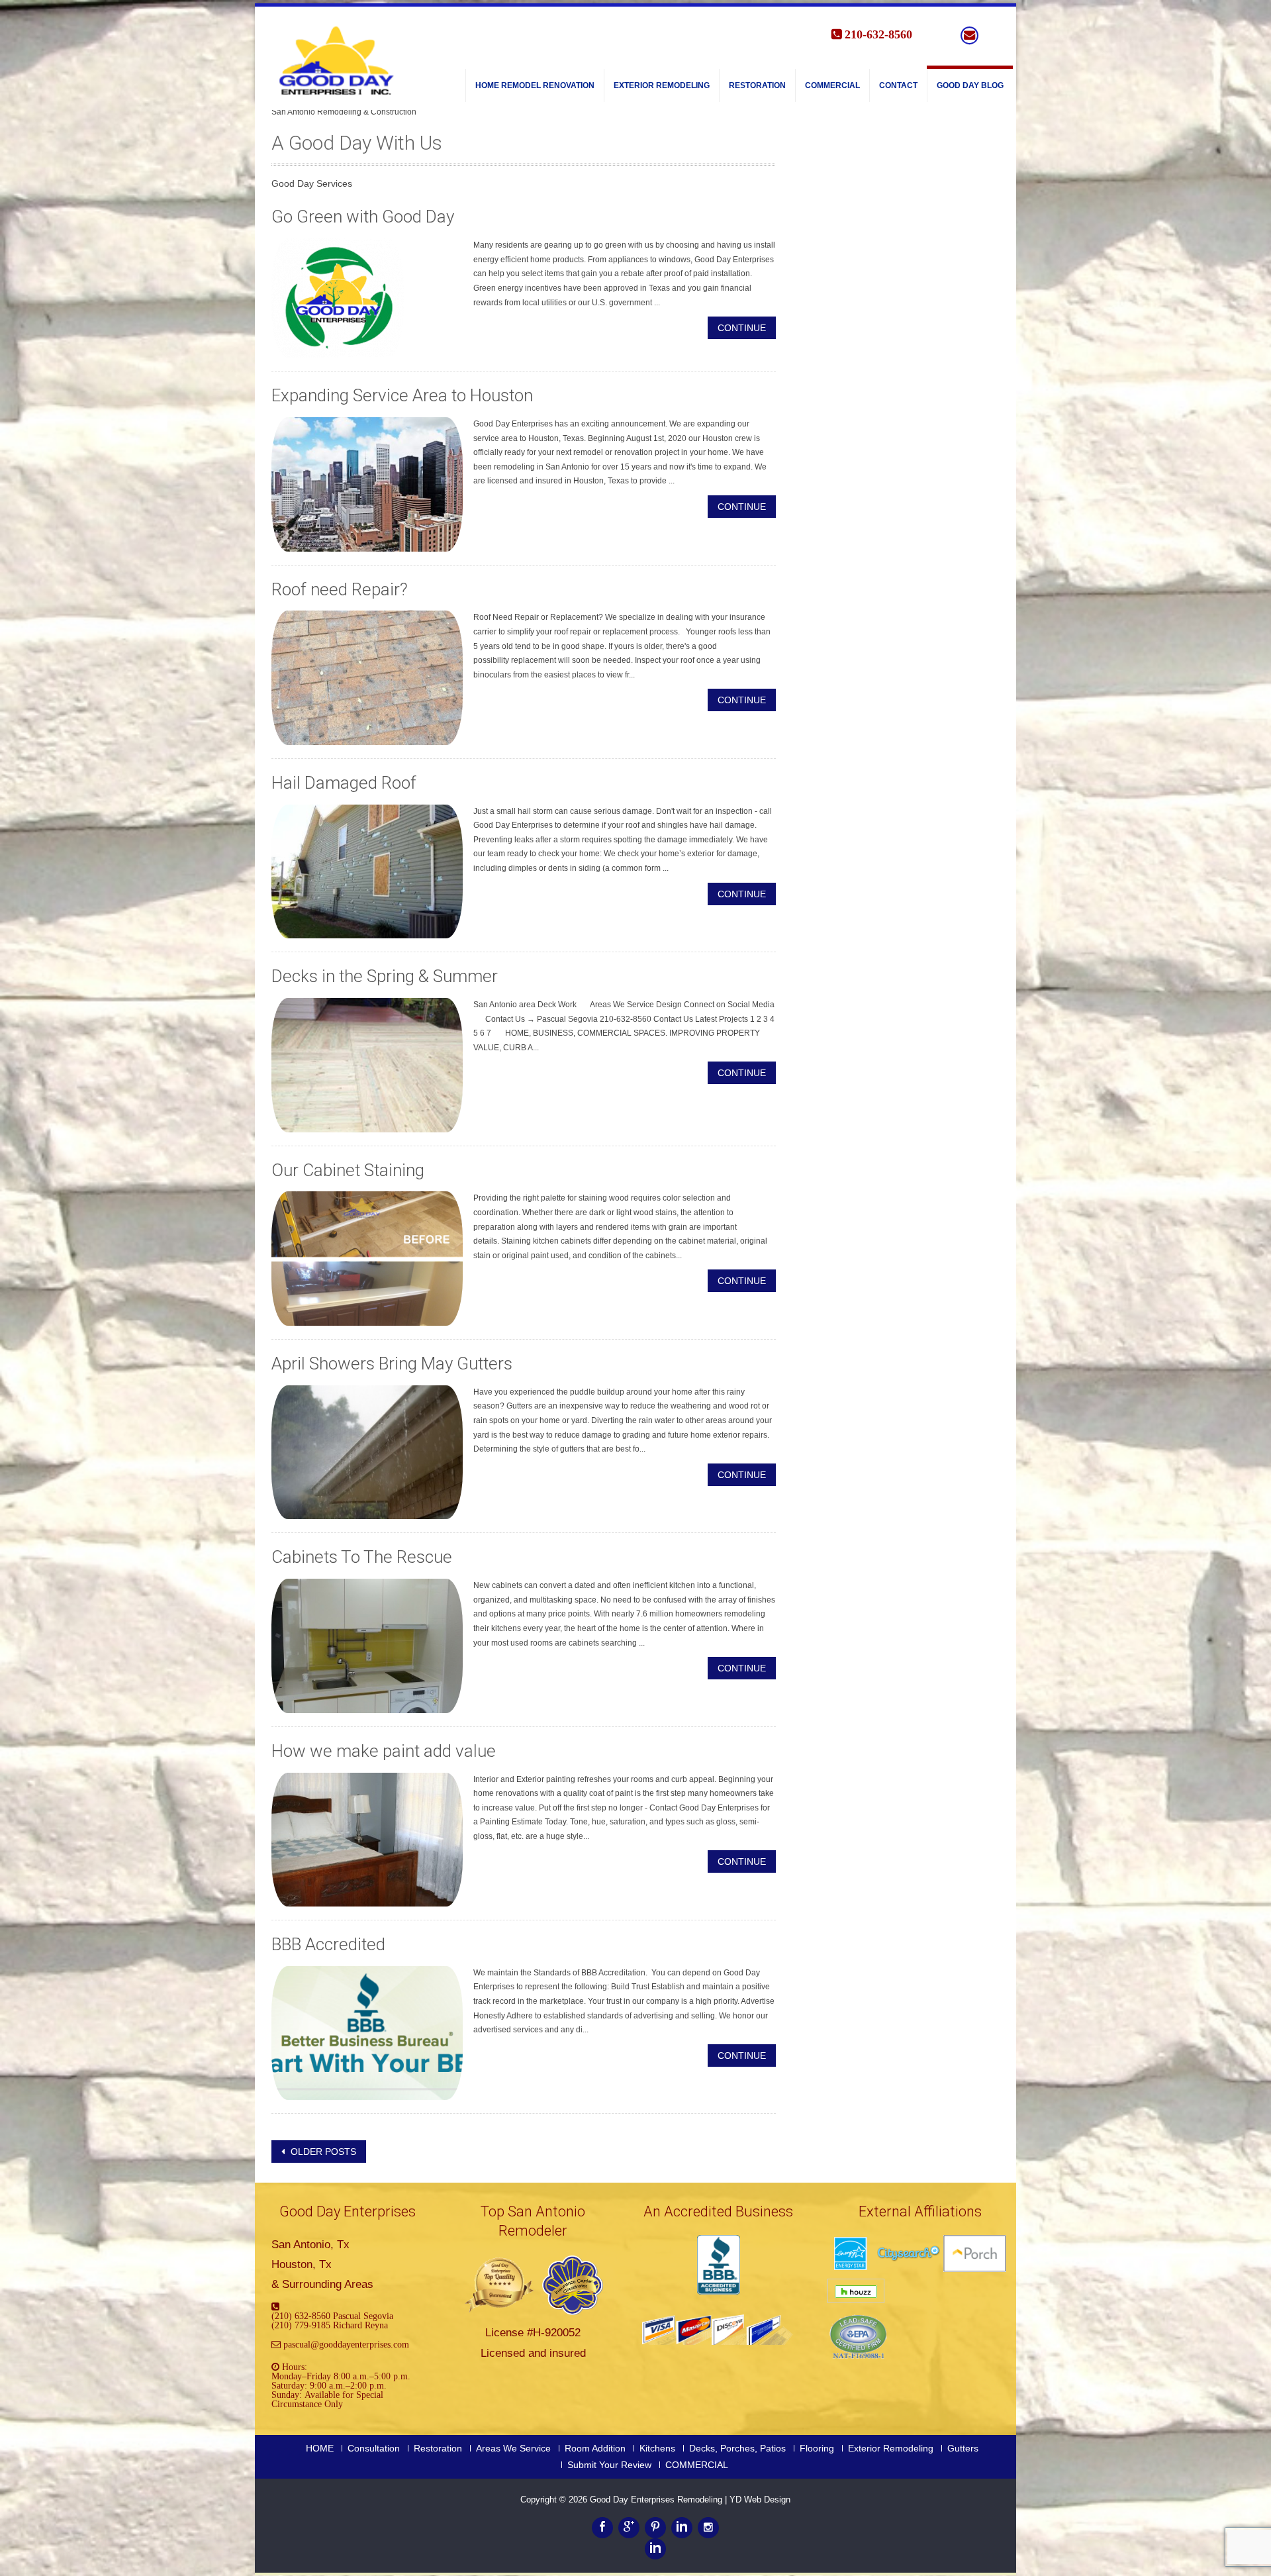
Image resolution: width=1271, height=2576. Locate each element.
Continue (742, 328)
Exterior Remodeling (662, 85)
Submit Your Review (609, 2465)
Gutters (963, 2448)
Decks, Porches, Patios (737, 2448)
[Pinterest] (655, 2528)
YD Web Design (760, 2500)
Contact (898, 85)
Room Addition (595, 2448)
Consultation (374, 2448)
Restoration (757, 85)
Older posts (322, 2152)
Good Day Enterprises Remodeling (657, 2500)
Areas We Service (513, 2448)
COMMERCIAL (832, 85)
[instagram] (708, 2528)
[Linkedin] (682, 2528)
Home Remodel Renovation (535, 85)
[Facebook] (602, 2528)
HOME (320, 2448)
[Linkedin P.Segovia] (655, 2549)
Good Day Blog (970, 85)
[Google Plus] (629, 2528)
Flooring (817, 2448)
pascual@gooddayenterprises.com (346, 2344)
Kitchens (657, 2448)
